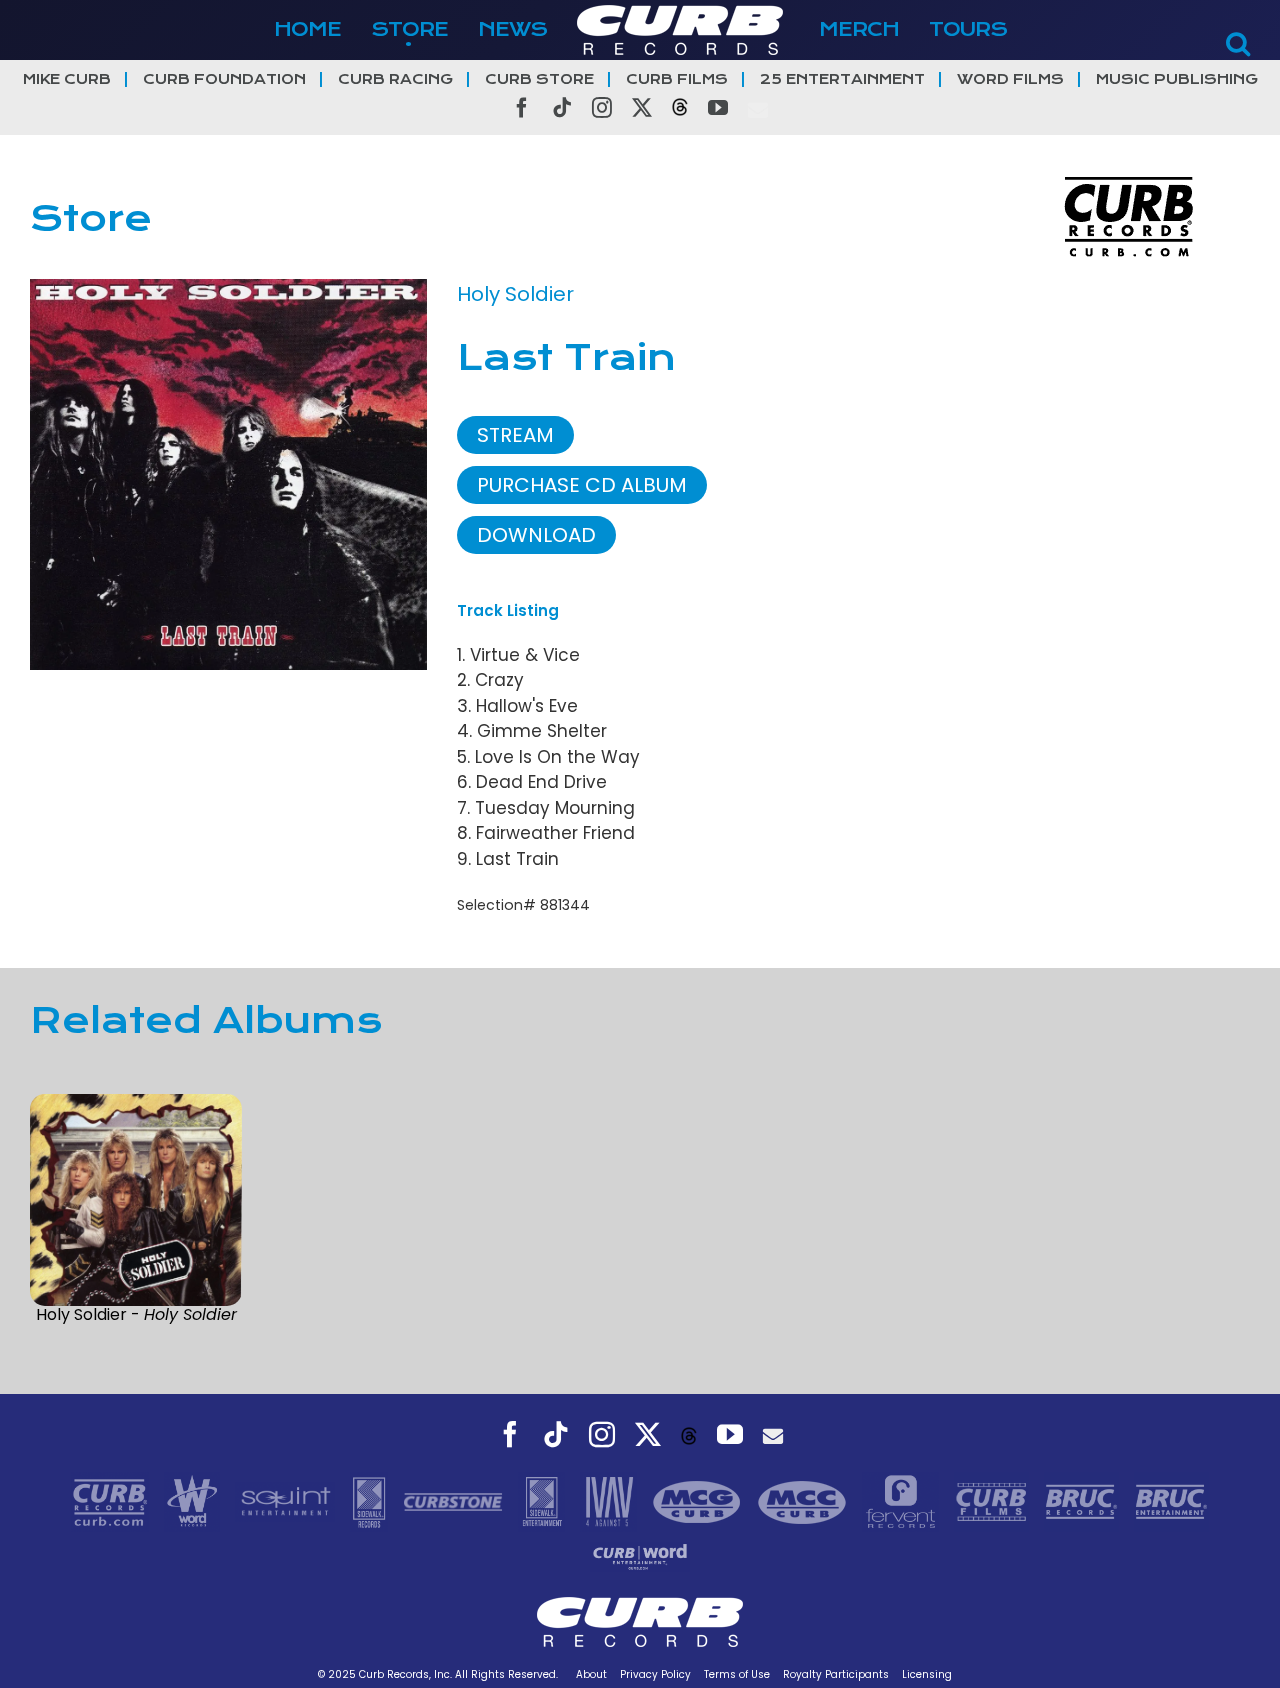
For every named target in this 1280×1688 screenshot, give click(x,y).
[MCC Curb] (804, 1501)
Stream (515, 435)
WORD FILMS (1010, 79)
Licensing (927, 1674)
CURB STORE (539, 79)
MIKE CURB (67, 79)
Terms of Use (737, 1674)
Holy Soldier (515, 294)
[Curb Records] (112, 1501)
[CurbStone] (455, 1501)
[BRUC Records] (1084, 1501)
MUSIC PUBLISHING (1177, 79)
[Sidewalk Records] (371, 1501)
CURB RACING (395, 79)
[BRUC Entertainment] (1171, 1501)
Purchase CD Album (582, 485)
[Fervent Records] (903, 1501)
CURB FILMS (677, 79)
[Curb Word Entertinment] (640, 1556)
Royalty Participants (836, 1674)
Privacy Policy (655, 1674)
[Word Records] (195, 1501)
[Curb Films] (994, 1501)
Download (536, 535)
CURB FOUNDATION (224, 79)
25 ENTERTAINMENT (842, 79)
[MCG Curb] (699, 1501)
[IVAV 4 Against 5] (611, 1501)
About (591, 1674)
